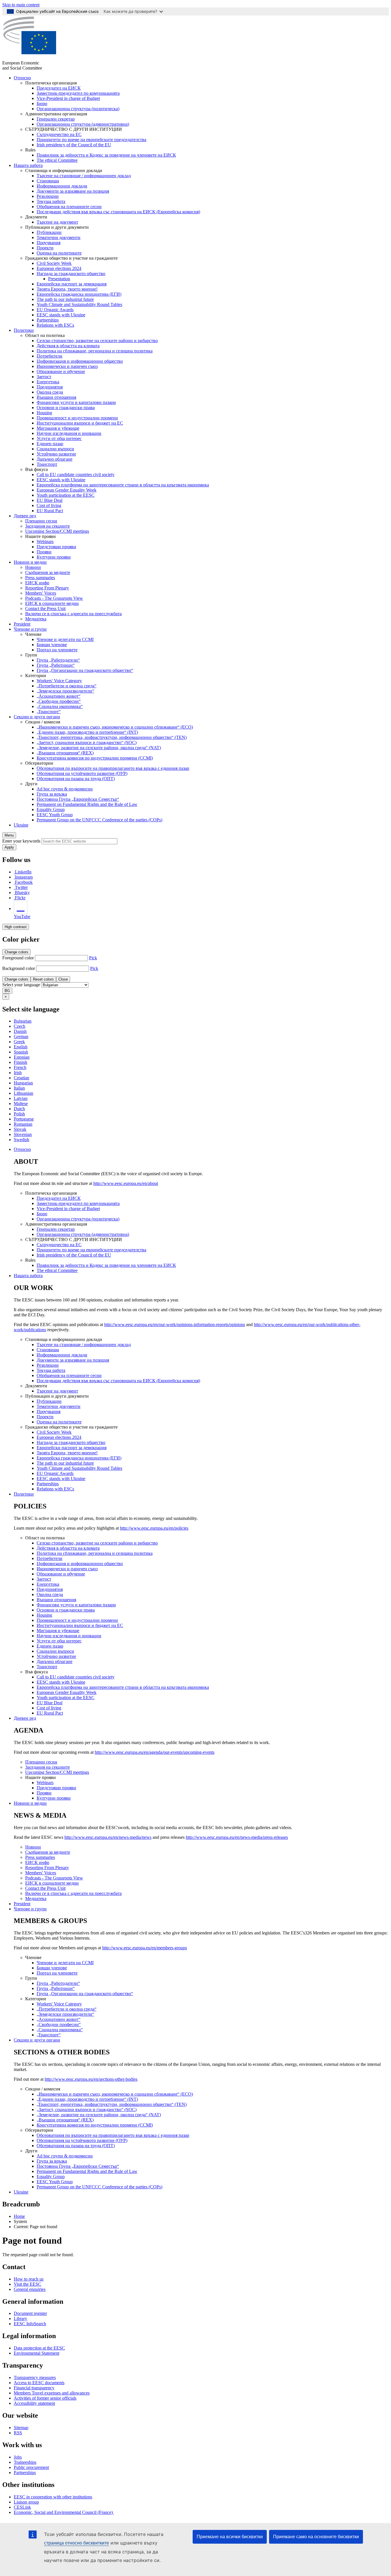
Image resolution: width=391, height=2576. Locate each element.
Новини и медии (30, 562)
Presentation (59, 279)
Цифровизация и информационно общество (80, 361)
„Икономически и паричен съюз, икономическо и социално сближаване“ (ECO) (115, 727)
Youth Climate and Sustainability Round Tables (79, 304)
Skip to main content (21, 5)
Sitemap (21, 2428)
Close (63, 979)
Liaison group (26, 2502)
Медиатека (36, 619)
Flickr (20, 898)
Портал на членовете (57, 650)
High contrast (16, 927)
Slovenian (23, 1134)
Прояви (44, 552)
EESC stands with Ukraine (61, 315)
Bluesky (22, 892)
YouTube (22, 917)
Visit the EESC (27, 2284)
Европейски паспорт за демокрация (72, 284)
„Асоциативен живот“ (59, 696)
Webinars (45, 542)
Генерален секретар (56, 119)
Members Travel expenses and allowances (52, 2393)
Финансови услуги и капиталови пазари (76, 402)
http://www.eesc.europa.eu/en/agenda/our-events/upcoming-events (155, 1752)
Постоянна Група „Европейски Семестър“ (78, 799)
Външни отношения (56, 397)
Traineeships (25, 2462)
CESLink (22, 2507)
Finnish (20, 1062)
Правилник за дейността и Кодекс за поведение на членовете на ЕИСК (106, 155)
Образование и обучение (61, 371)
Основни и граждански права (66, 408)
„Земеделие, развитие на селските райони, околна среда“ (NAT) (99, 748)
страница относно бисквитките (77, 2543)
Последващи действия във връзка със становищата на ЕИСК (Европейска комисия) (118, 212)
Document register (30, 2313)
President (22, 624)
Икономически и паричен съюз (67, 366)
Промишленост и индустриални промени (77, 418)
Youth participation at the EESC (66, 495)
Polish (19, 1114)
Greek (19, 1042)
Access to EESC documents (39, 2383)
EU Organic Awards (55, 310)
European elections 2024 (59, 268)
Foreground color (18, 958)
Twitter (21, 887)
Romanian (23, 1124)
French (20, 1067)
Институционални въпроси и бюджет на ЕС (80, 423)
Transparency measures (35, 2377)
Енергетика (48, 382)
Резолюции (48, 196)
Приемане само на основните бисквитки (316, 2537)
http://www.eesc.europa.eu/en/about (126, 1183)
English (21, 1047)
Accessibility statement (34, 2403)
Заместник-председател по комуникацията (78, 93)
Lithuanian (23, 1093)
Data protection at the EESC (39, 2348)
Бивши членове (52, 645)
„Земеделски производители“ (65, 691)
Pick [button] (93, 958)
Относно (22, 78)
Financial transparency (34, 2388)
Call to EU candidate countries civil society (76, 475)
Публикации (49, 232)
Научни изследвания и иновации (69, 433)
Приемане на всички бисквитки (230, 2537)
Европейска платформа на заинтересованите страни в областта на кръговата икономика (123, 485)
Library (20, 2318)
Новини (33, 567)
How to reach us (29, 2279)
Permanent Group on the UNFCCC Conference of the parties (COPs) (99, 820)
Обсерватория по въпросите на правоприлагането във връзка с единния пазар (113, 768)
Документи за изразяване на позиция (73, 191)
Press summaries (40, 578)
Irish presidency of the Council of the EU (74, 145)
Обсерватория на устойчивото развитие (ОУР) (82, 773)
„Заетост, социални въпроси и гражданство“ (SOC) (87, 742)
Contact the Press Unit (45, 609)
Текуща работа (51, 201)
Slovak (20, 1129)
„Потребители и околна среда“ (67, 686)
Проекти (45, 248)
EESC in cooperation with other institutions (53, 2497)
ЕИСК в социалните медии (52, 603)
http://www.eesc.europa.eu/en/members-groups (145, 1948)
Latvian (21, 1098)
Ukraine (21, 825)
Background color (19, 968)
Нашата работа (28, 165)
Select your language (21, 985)
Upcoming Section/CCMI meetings (57, 531)
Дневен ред (25, 516)
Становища (48, 181)
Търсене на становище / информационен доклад (84, 176)
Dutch (19, 1109)
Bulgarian (23, 1021)
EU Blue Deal (50, 500)
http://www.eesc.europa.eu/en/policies (154, 1528)
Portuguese (24, 1119)
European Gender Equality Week (67, 490)
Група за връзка (52, 794)
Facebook (24, 882)
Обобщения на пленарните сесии (69, 207)
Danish (20, 1031)
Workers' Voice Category (59, 681)
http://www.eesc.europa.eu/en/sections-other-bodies (91, 2079)
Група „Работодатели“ (58, 660)
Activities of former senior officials (45, 2398)
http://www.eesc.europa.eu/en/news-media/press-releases (237, 1837)
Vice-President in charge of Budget (68, 98)
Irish (18, 1073)
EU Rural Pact (50, 511)
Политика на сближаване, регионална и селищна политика (95, 351)
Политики (24, 330)
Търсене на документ (57, 222)
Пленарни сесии (41, 521)
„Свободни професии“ (59, 701)
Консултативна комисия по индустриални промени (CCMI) (95, 758)
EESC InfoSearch (30, 2324)
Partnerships (48, 320)
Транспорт (47, 464)
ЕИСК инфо (37, 583)
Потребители (50, 356)
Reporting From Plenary (47, 588)
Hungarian (23, 1083)
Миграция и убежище (58, 428)
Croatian (21, 1078)
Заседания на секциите (48, 526)
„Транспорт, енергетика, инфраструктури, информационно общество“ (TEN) (112, 737)
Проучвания (49, 243)
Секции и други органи (37, 717)
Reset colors (43, 979)
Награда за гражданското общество (71, 274)
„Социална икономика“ (60, 706)
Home (19, 2216)
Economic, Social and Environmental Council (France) (64, 2512)
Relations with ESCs (55, 325)
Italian (19, 1088)
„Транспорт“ (49, 712)
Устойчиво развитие (56, 454)
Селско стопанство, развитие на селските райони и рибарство (97, 341)
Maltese (21, 1103)
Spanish (21, 1052)
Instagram (24, 877)
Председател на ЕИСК (59, 88)
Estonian (22, 1057)
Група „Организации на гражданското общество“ (85, 670)
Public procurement (31, 2467)
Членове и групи (30, 629)
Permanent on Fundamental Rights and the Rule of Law (87, 804)
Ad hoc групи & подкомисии (65, 789)
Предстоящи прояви (56, 547)
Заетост (44, 377)
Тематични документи (59, 237)
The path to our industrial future (65, 299)
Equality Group (51, 809)
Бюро (42, 103)
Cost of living (49, 505)
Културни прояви (54, 557)
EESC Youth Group (55, 815)
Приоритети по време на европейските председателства (91, 140)
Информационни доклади (62, 186)
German (21, 1036)
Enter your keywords (21, 841)
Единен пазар (50, 444)
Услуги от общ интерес (59, 438)
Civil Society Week (54, 263)
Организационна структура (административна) (83, 124)
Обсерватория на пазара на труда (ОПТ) (76, 779)
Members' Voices (41, 593)
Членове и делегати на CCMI (65, 639)
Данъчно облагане (55, 459)
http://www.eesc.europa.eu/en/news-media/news (108, 1837)
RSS (18, 2433)
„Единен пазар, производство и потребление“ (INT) (87, 732)
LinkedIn (23, 872)
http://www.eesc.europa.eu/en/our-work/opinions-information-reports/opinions (175, 1325)
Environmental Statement (36, 2353)
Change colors (16, 952)
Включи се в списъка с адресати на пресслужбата (73, 614)
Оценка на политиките (59, 253)
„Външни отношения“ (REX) (65, 753)
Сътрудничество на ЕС (59, 134)
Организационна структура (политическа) (78, 109)
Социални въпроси (55, 449)
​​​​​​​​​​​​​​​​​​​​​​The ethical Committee (57, 160)
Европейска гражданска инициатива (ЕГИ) (79, 294)
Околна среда (50, 392)
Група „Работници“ (56, 665)
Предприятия (50, 387)
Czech (19, 1026)
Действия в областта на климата (68, 346)
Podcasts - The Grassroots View (54, 598)
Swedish (21, 1140)
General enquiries (30, 2289)
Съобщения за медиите (48, 572)
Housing (44, 413)
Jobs (18, 2457)
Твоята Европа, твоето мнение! (67, 289)
